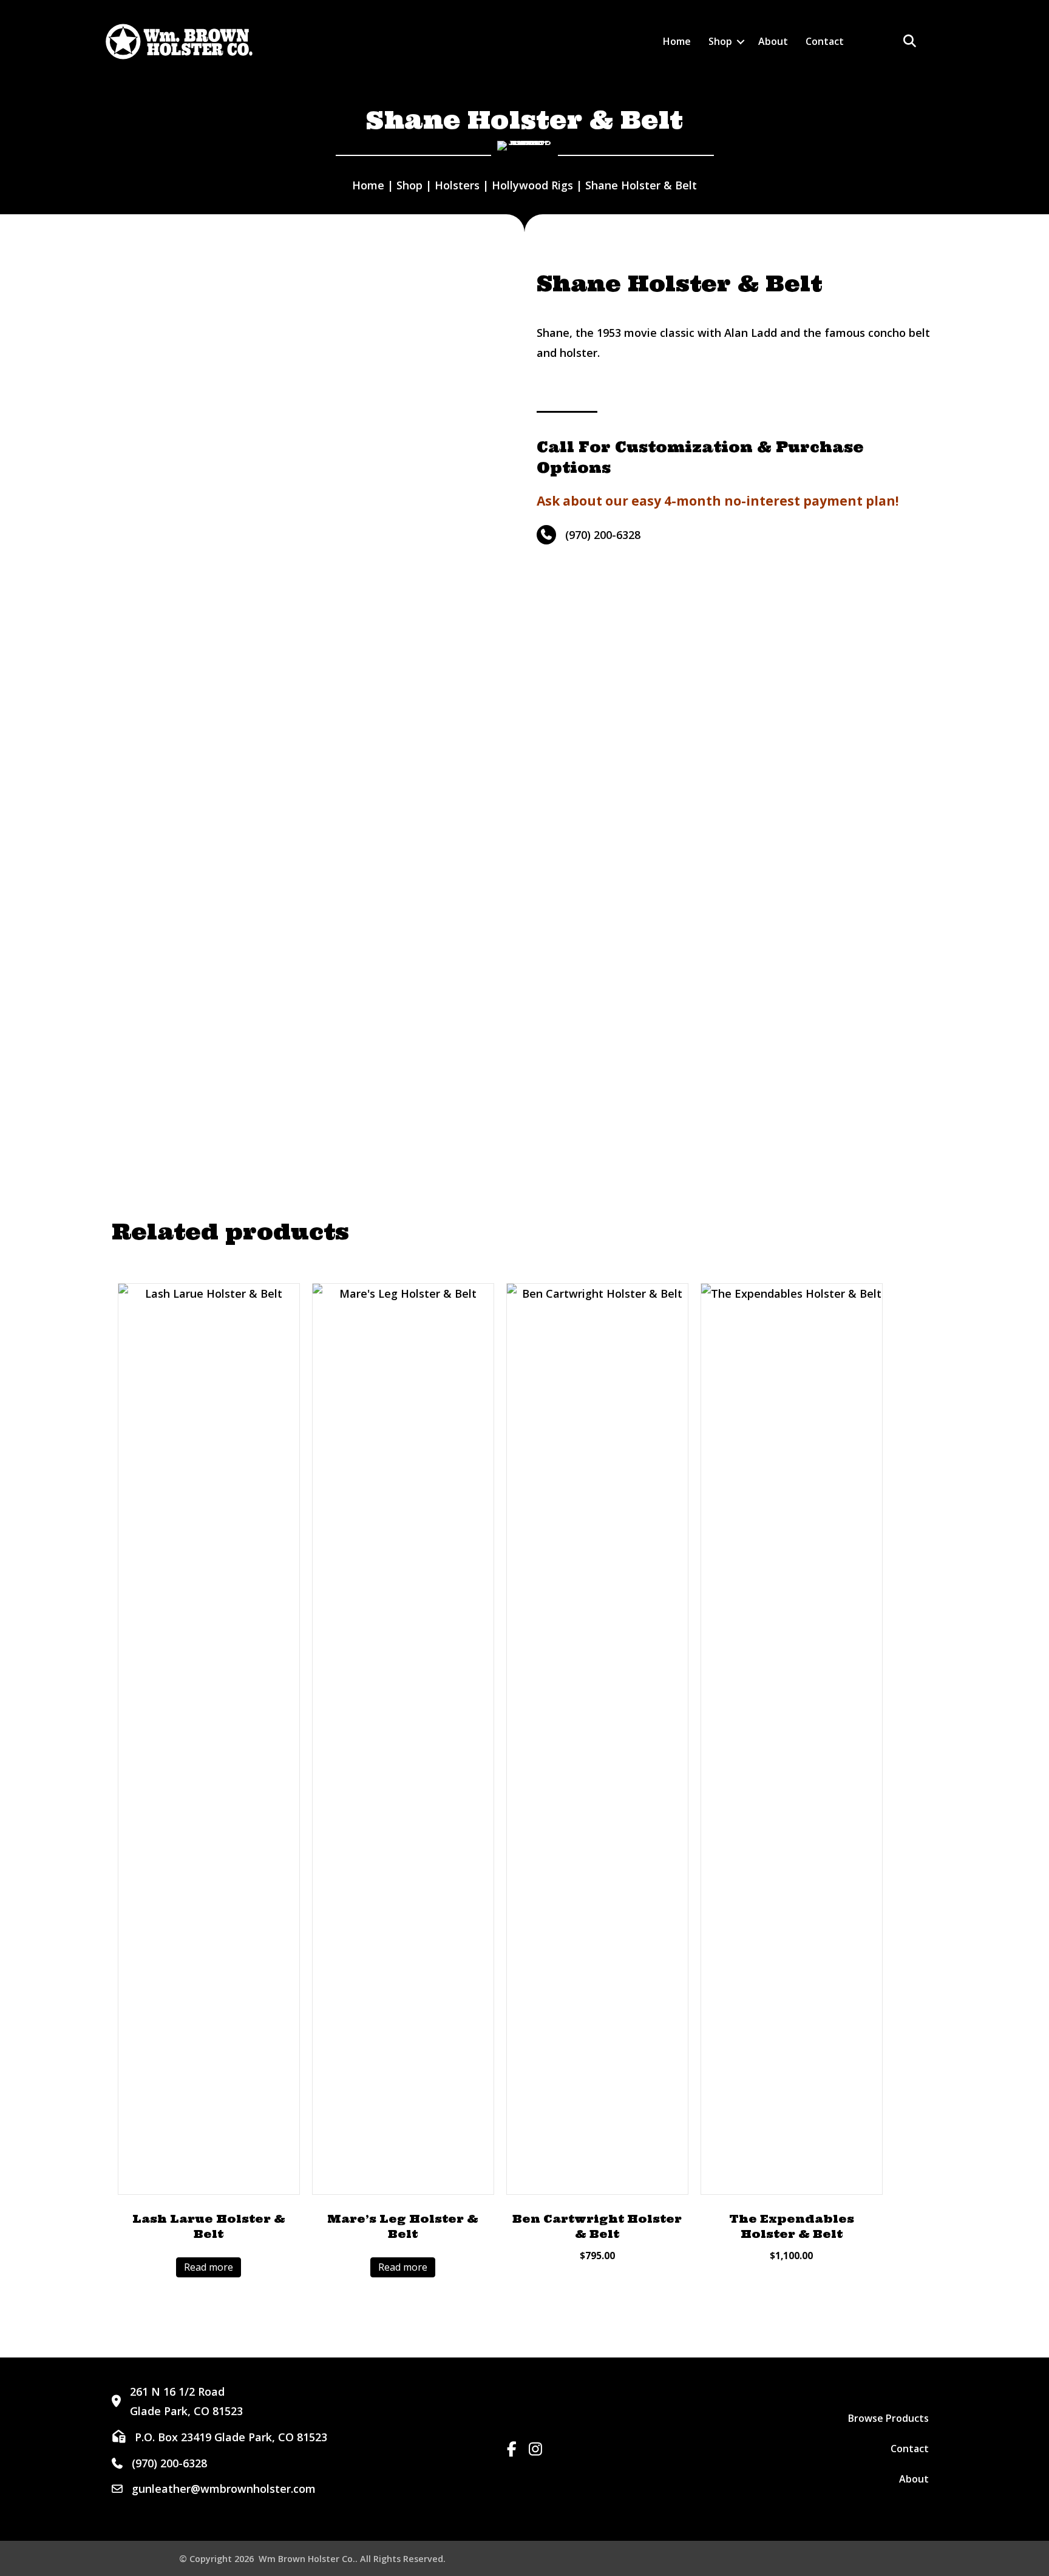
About (773, 41)
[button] (741, 42)
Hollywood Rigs (532, 185)
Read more (209, 2267)
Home (677, 41)
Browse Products (888, 2418)
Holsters (457, 185)
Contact (825, 41)
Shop (720, 41)
